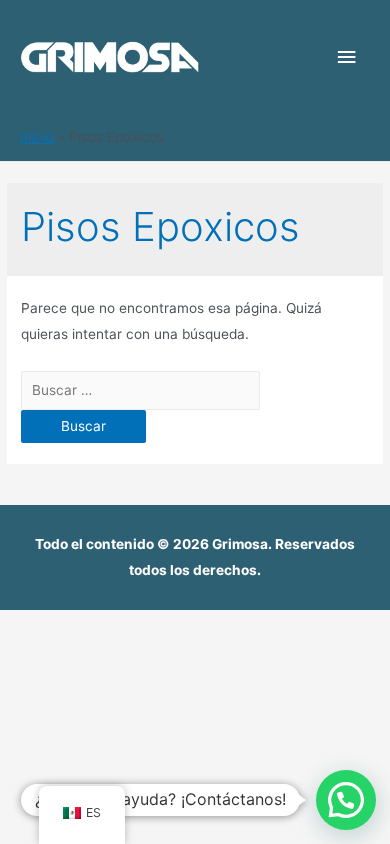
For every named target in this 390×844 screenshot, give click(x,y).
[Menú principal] (347, 57)
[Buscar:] (140, 390)
